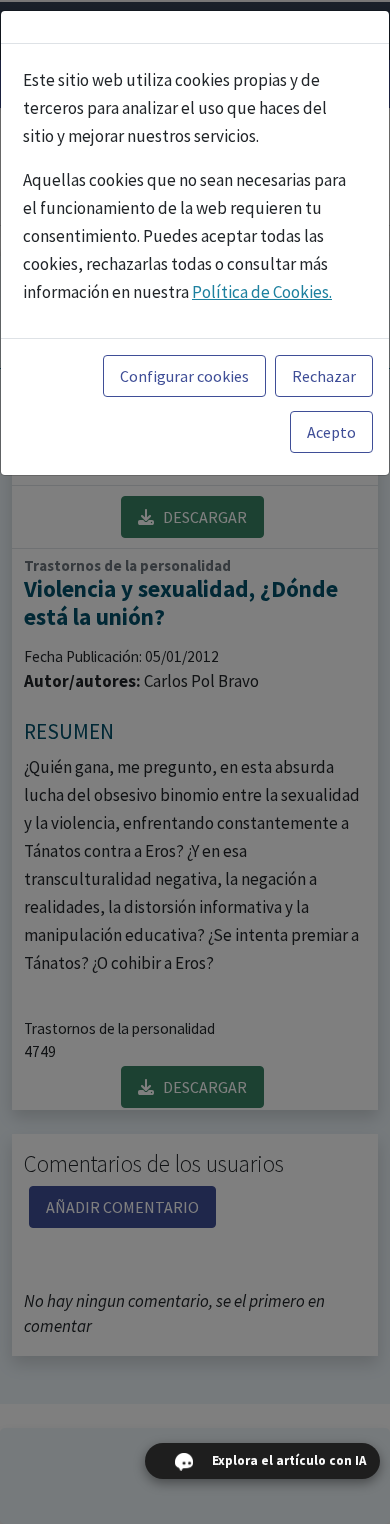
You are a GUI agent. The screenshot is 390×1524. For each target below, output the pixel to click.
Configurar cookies (184, 376)
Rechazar (324, 376)
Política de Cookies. (262, 292)
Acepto (331, 432)
